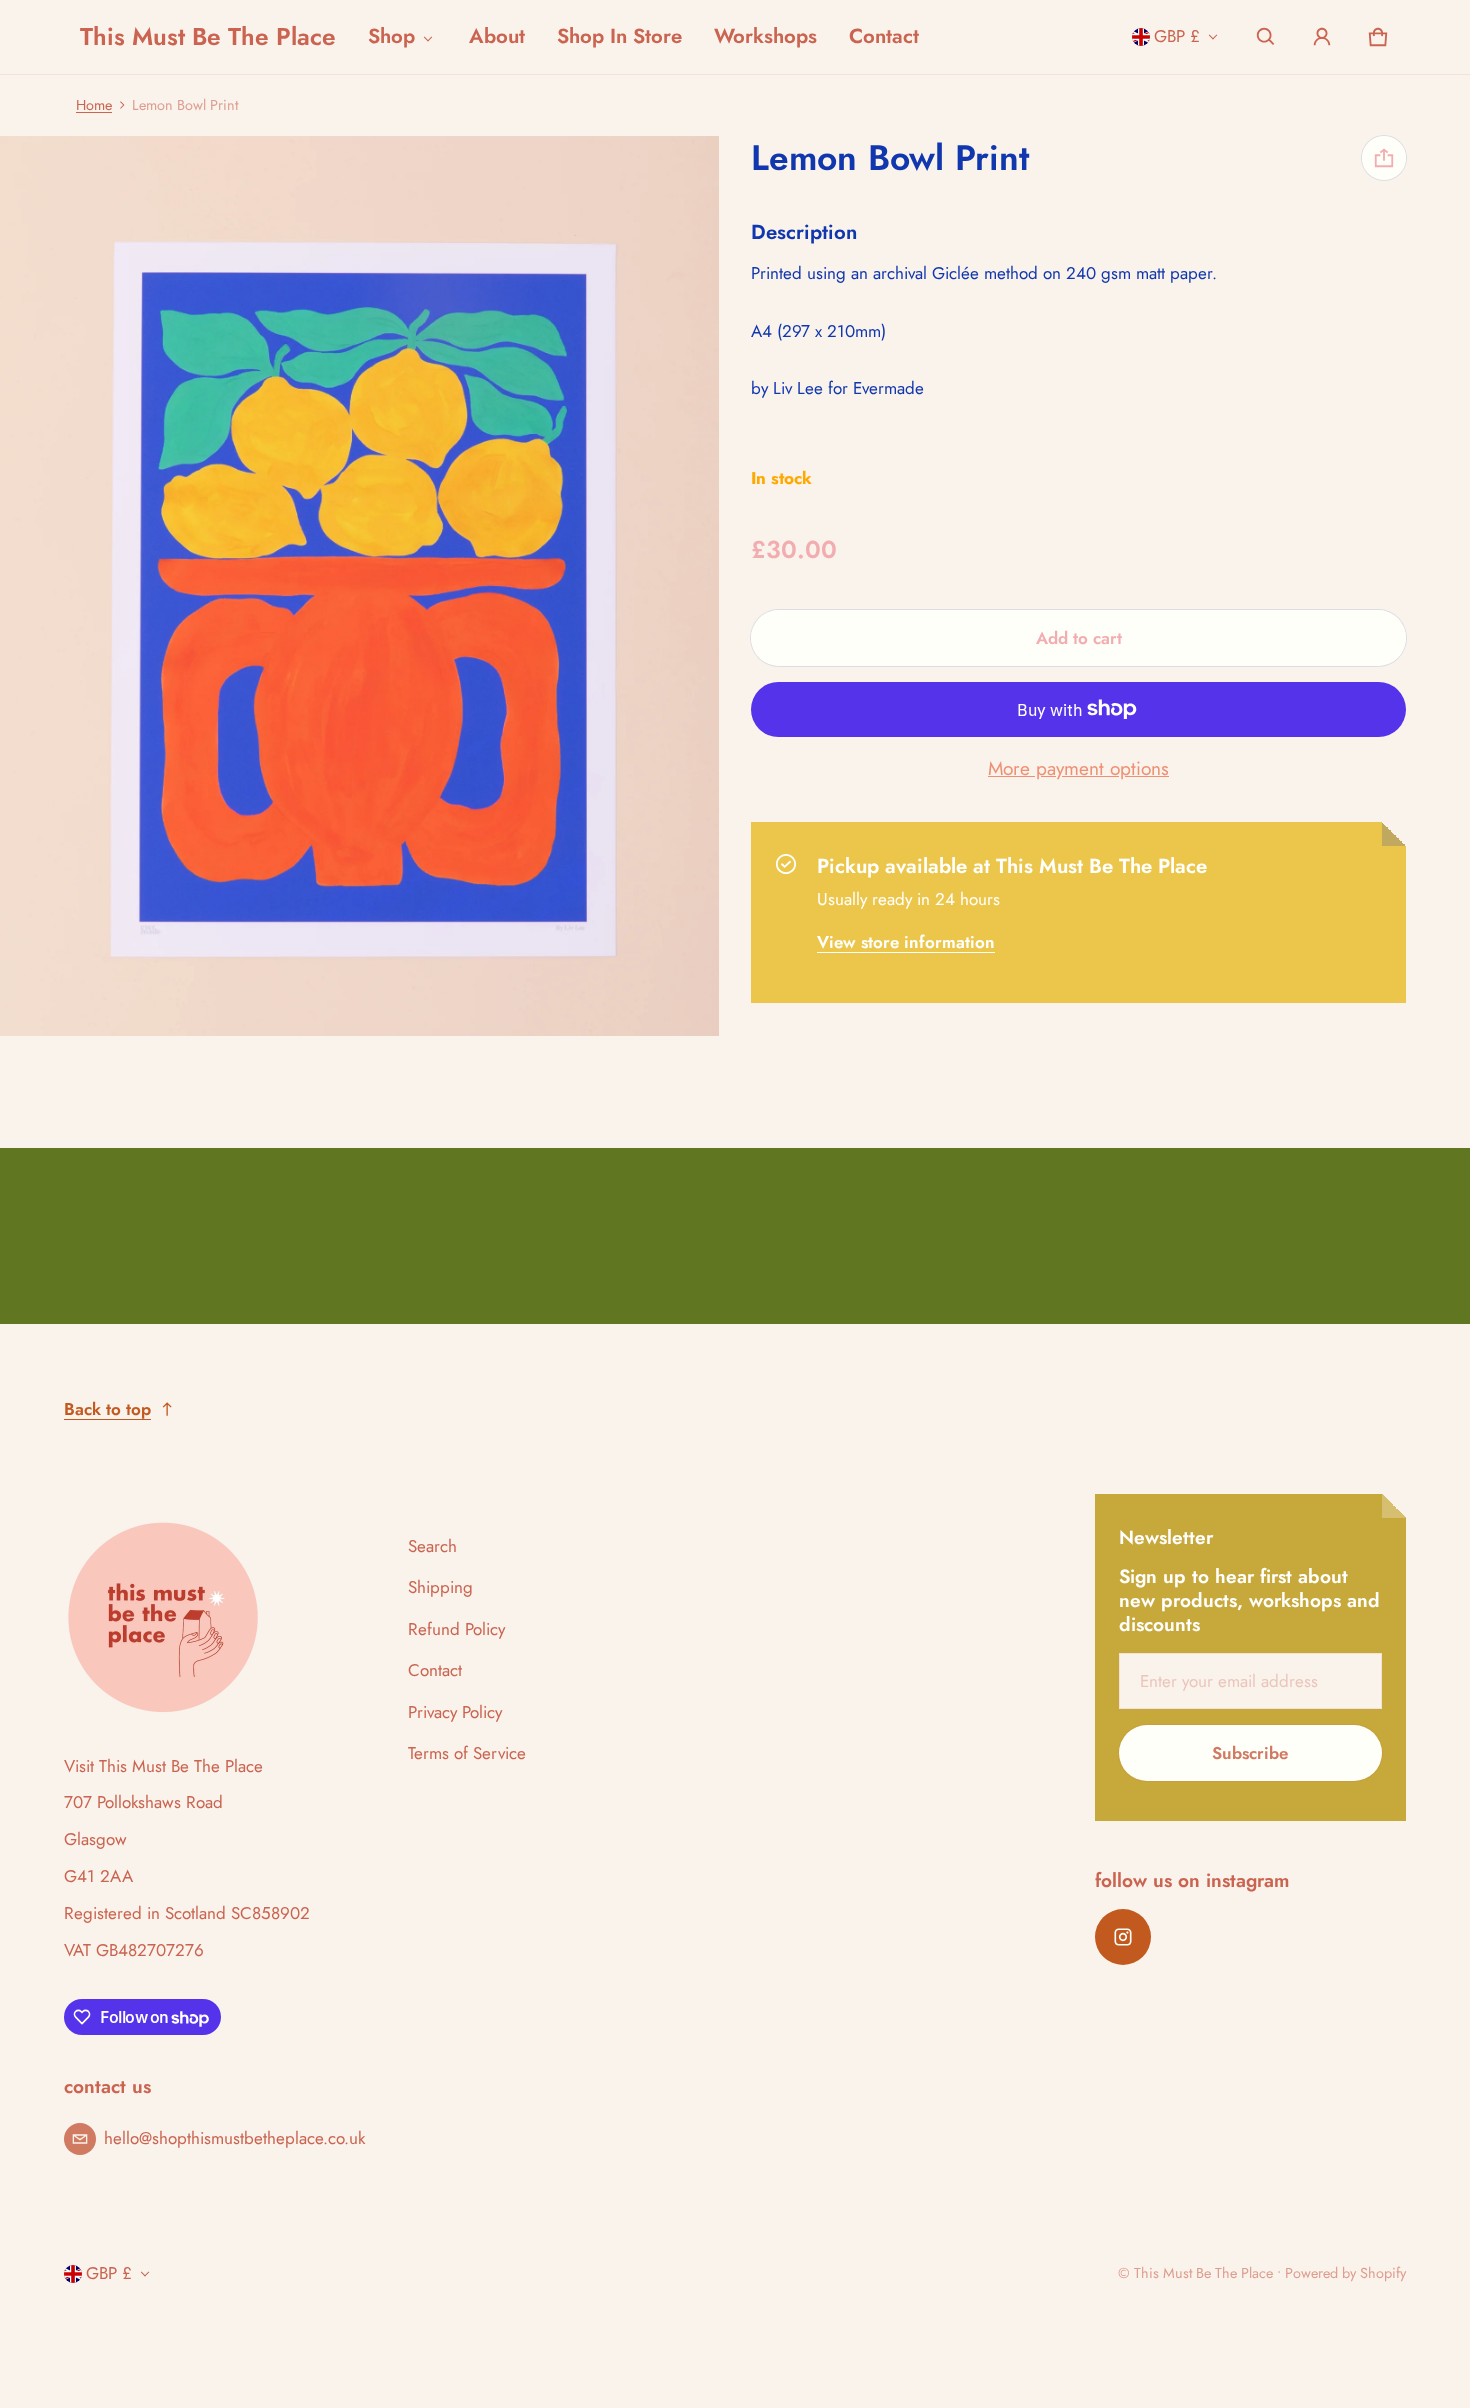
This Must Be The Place (1203, 2273)
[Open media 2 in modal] (360, 586)
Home (94, 105)
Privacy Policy (455, 1712)
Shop (391, 36)
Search (432, 1546)
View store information (906, 941)
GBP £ (1177, 36)
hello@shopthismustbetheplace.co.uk (234, 2138)
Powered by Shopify (1345, 2273)
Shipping (440, 1587)
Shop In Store (619, 36)
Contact (884, 36)
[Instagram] (1123, 1937)
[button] (1266, 37)
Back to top (107, 1409)
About (497, 36)
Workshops (765, 36)
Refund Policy (456, 1629)
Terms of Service (467, 1753)
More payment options (1078, 769)
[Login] (1322, 37)
